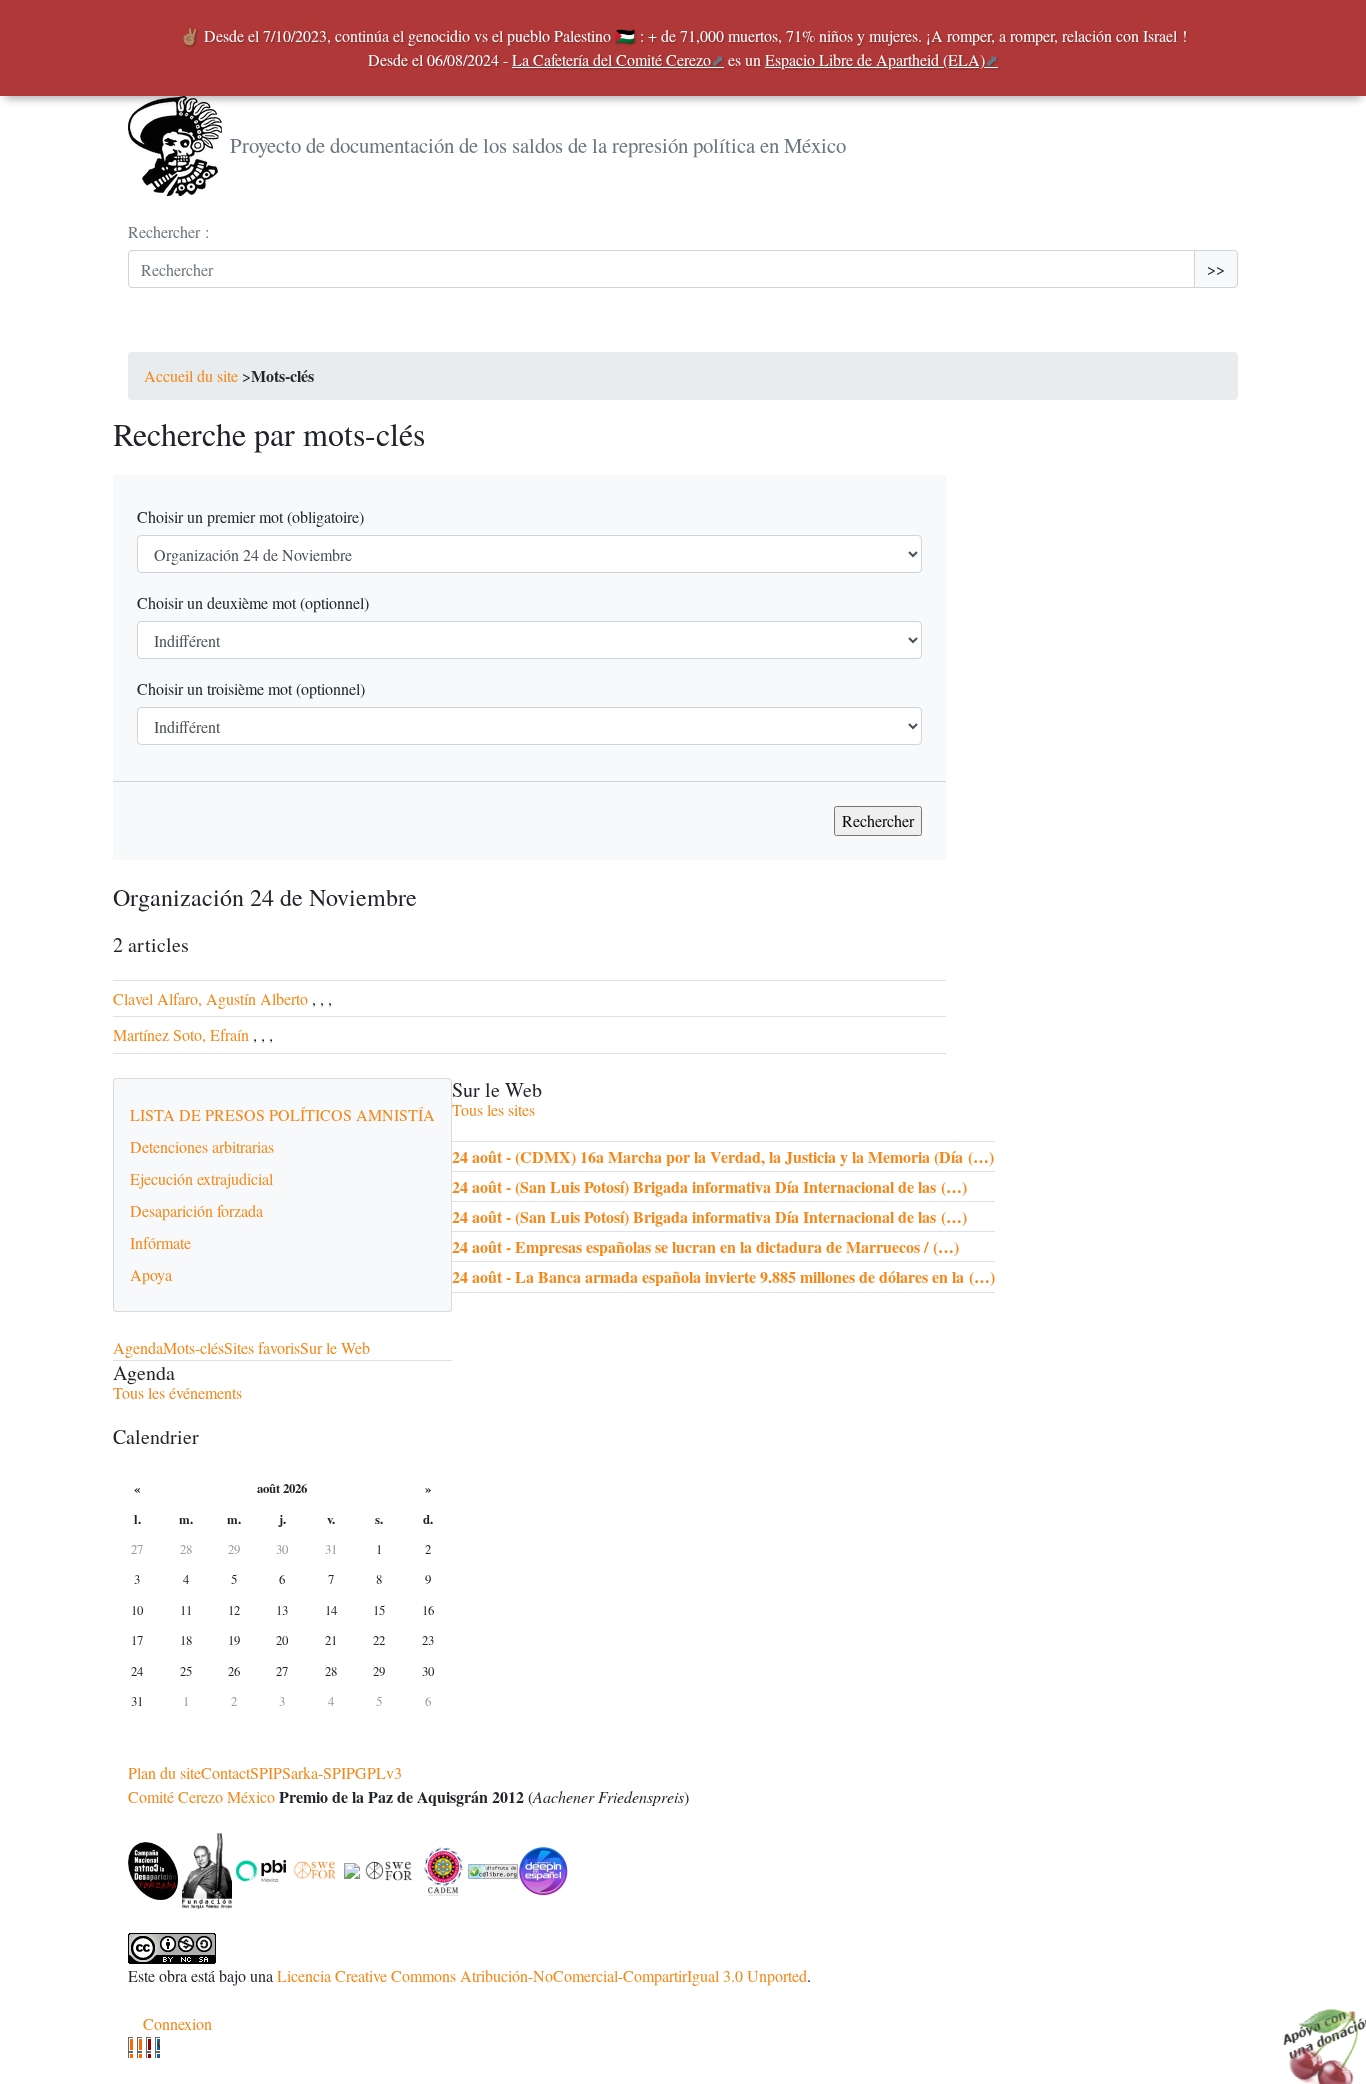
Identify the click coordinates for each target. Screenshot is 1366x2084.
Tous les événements (177, 1392)
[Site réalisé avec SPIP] (157, 2047)
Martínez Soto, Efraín (183, 1034)
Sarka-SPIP (318, 1772)
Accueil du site (191, 375)
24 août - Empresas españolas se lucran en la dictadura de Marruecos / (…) (705, 1246)
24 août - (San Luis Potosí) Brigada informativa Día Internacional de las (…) (709, 1186)
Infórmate (160, 1242)
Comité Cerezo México (201, 1796)
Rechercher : (168, 231)
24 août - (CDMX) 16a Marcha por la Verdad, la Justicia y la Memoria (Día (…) (723, 1156)
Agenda (138, 1347)
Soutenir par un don (1316, 2034)
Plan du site (164, 1772)
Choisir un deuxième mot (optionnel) (253, 602)
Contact (225, 1772)
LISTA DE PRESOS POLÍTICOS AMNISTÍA (282, 1114)
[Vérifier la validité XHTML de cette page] (130, 2047)
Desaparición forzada (196, 1210)
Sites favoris (262, 1347)
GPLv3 (378, 1772)
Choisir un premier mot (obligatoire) (250, 516)
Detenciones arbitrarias (202, 1146)
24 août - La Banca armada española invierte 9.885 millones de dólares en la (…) (723, 1276)
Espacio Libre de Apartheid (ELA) (875, 59)
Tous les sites (493, 1109)
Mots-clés (193, 1347)
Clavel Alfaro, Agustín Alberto (210, 998)
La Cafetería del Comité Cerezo (611, 59)
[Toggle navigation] (156, 332)
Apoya (151, 1274)
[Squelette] (148, 2047)
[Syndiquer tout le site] (139, 2047)
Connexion (177, 2023)
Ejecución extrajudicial (201, 1178)
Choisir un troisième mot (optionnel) (251, 688)
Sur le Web (335, 1347)
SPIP (266, 1772)
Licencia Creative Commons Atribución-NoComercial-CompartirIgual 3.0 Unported (542, 1975)
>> (1216, 268)
